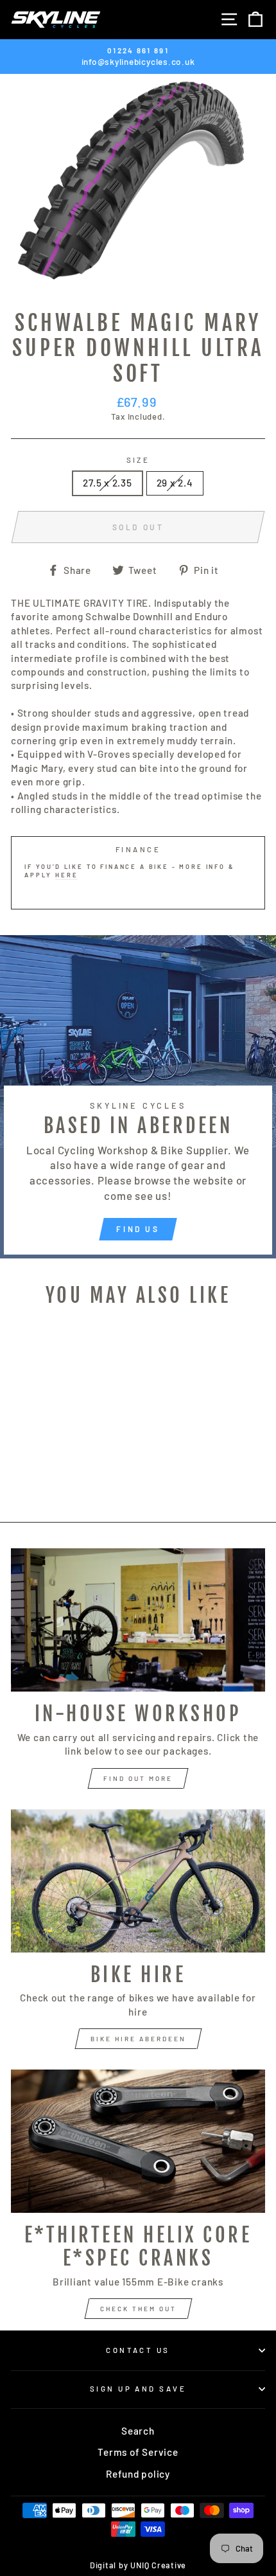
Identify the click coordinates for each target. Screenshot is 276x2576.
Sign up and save (138, 2389)
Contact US (138, 2350)
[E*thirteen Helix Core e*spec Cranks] (138, 2141)
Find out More (138, 1778)
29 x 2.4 (175, 483)
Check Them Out (138, 2309)
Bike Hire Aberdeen (138, 2039)
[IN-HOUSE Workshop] (138, 1620)
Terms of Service (138, 2452)
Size (138, 460)
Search (138, 2431)
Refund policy (138, 2474)
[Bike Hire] (138, 1881)
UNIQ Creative (158, 2565)
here (66, 875)
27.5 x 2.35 (107, 483)
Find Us (138, 1229)
